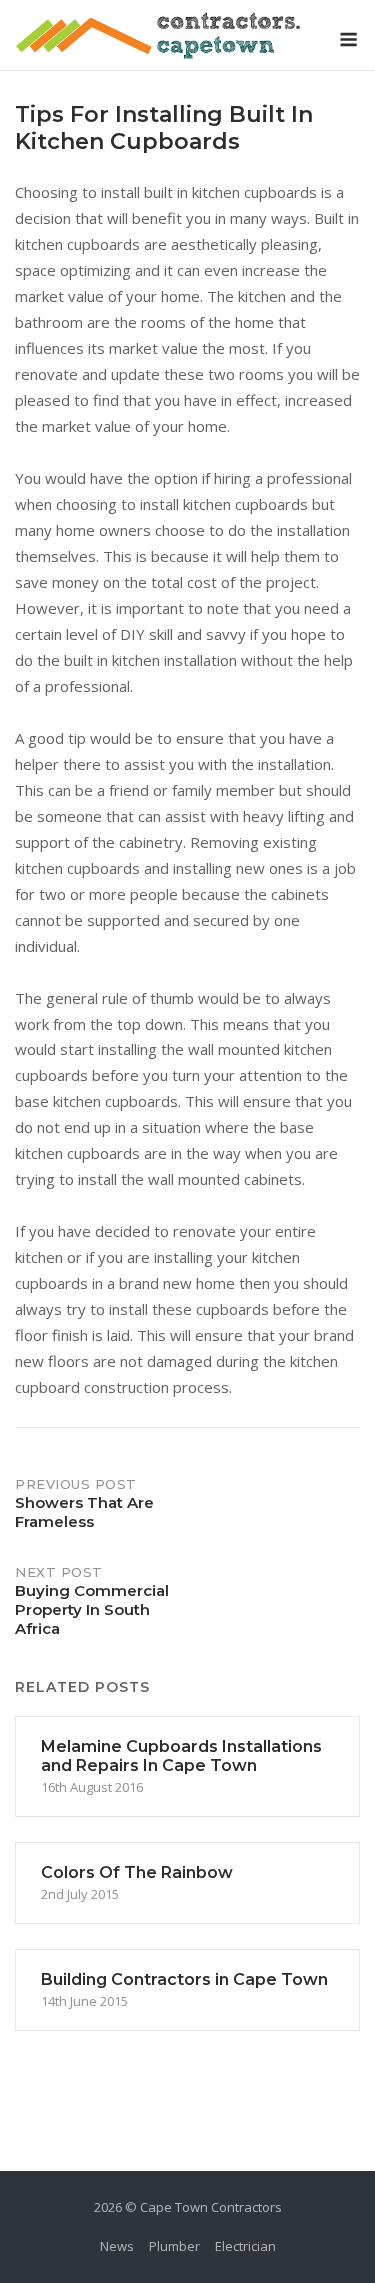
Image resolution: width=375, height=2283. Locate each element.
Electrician (245, 2246)
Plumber (174, 2246)
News (117, 2246)
